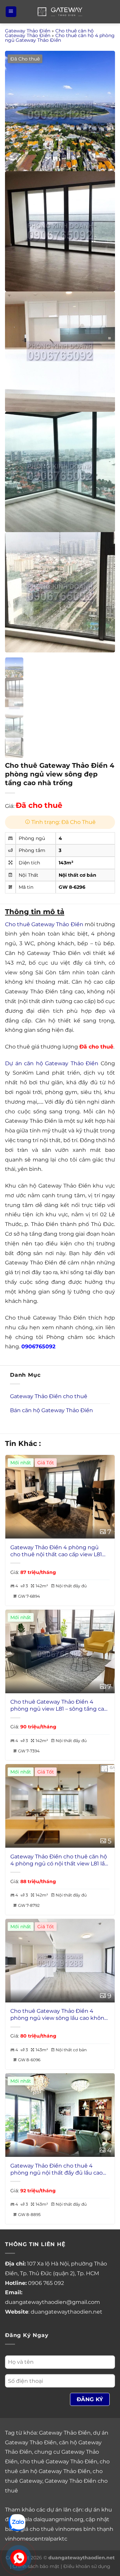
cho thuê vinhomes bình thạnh (71, 2529)
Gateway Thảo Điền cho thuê (49, 1396)
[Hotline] (19, 2558)
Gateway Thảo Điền (28, 31)
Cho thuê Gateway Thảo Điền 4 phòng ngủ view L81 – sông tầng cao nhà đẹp (59, 1706)
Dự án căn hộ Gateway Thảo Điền (52, 1063)
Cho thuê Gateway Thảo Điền (44, 924)
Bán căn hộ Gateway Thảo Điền (51, 1410)
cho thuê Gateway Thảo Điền (59, 2462)
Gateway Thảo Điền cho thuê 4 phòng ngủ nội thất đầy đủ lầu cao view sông (56, 2170)
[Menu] (11, 12)
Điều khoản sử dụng (87, 2566)
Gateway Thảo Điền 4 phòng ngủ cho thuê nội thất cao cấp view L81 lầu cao (56, 1551)
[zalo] (17, 2522)
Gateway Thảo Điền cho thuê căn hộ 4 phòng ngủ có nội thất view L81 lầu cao (59, 1860)
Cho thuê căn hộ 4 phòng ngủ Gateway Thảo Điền (60, 38)
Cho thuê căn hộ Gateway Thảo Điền (49, 33)
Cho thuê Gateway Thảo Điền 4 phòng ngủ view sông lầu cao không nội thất (59, 2015)
